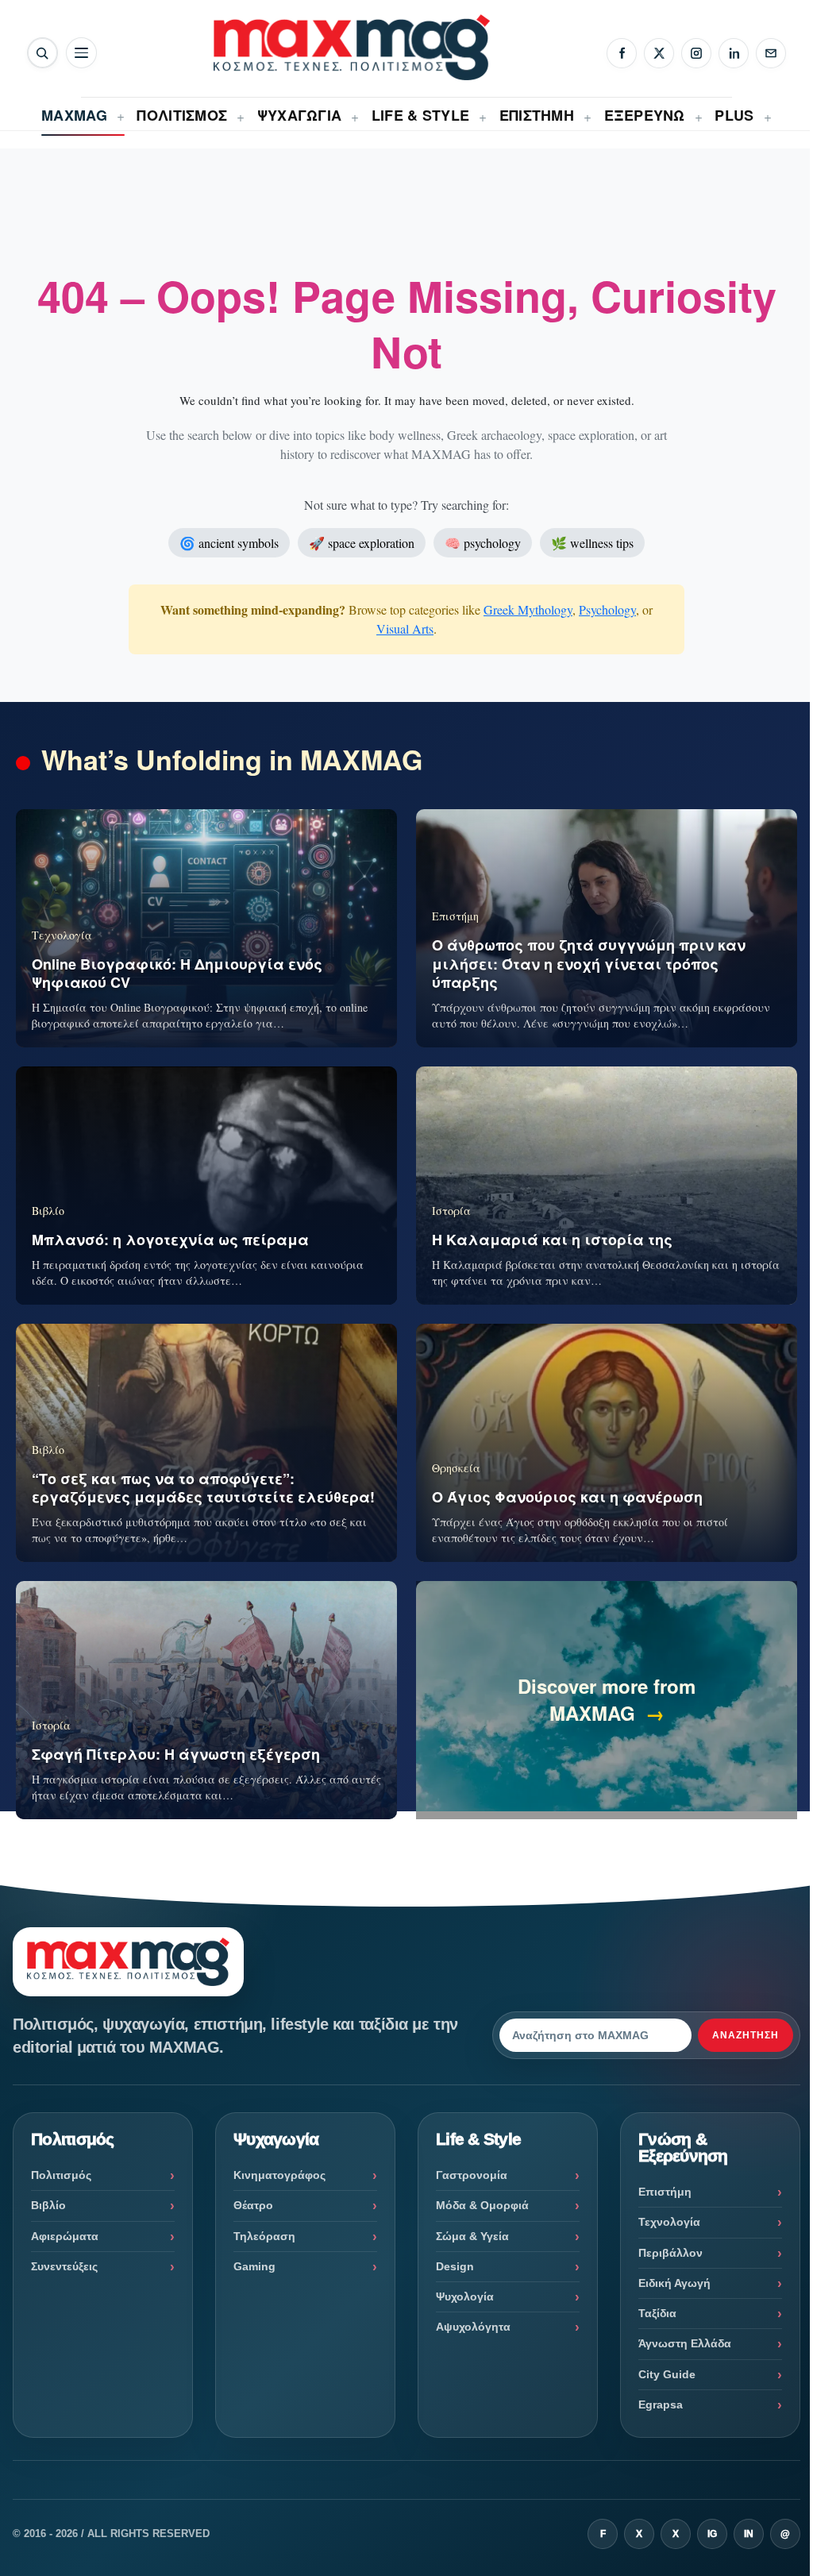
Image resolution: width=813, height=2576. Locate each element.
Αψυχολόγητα (473, 2327)
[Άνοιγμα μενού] (81, 53)
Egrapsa (661, 2404)
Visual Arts (405, 629)
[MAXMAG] (352, 47)
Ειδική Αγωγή (674, 2283)
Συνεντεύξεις (64, 2266)
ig (712, 2534)
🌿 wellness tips (592, 543)
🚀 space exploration (362, 543)
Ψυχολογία (465, 2296)
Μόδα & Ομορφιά (482, 2205)
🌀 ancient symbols (229, 543)
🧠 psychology (483, 543)
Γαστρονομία (472, 2175)
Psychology (607, 609)
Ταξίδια (657, 2313)
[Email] (771, 53)
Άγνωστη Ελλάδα (685, 2343)
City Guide (667, 2374)
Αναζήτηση (746, 2035)
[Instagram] (696, 53)
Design (455, 2266)
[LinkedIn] (734, 53)
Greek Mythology (528, 609)
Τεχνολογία (669, 2222)
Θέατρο (253, 2205)
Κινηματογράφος (279, 2175)
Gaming (254, 2266)
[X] (659, 53)
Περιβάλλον (670, 2253)
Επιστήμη (665, 2192)
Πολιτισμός (61, 2175)
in (749, 2534)
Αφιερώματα (65, 2236)
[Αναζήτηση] (42, 53)
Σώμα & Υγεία (472, 2236)
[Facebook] (622, 53)
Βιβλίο (48, 2205)
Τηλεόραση (264, 2236)
